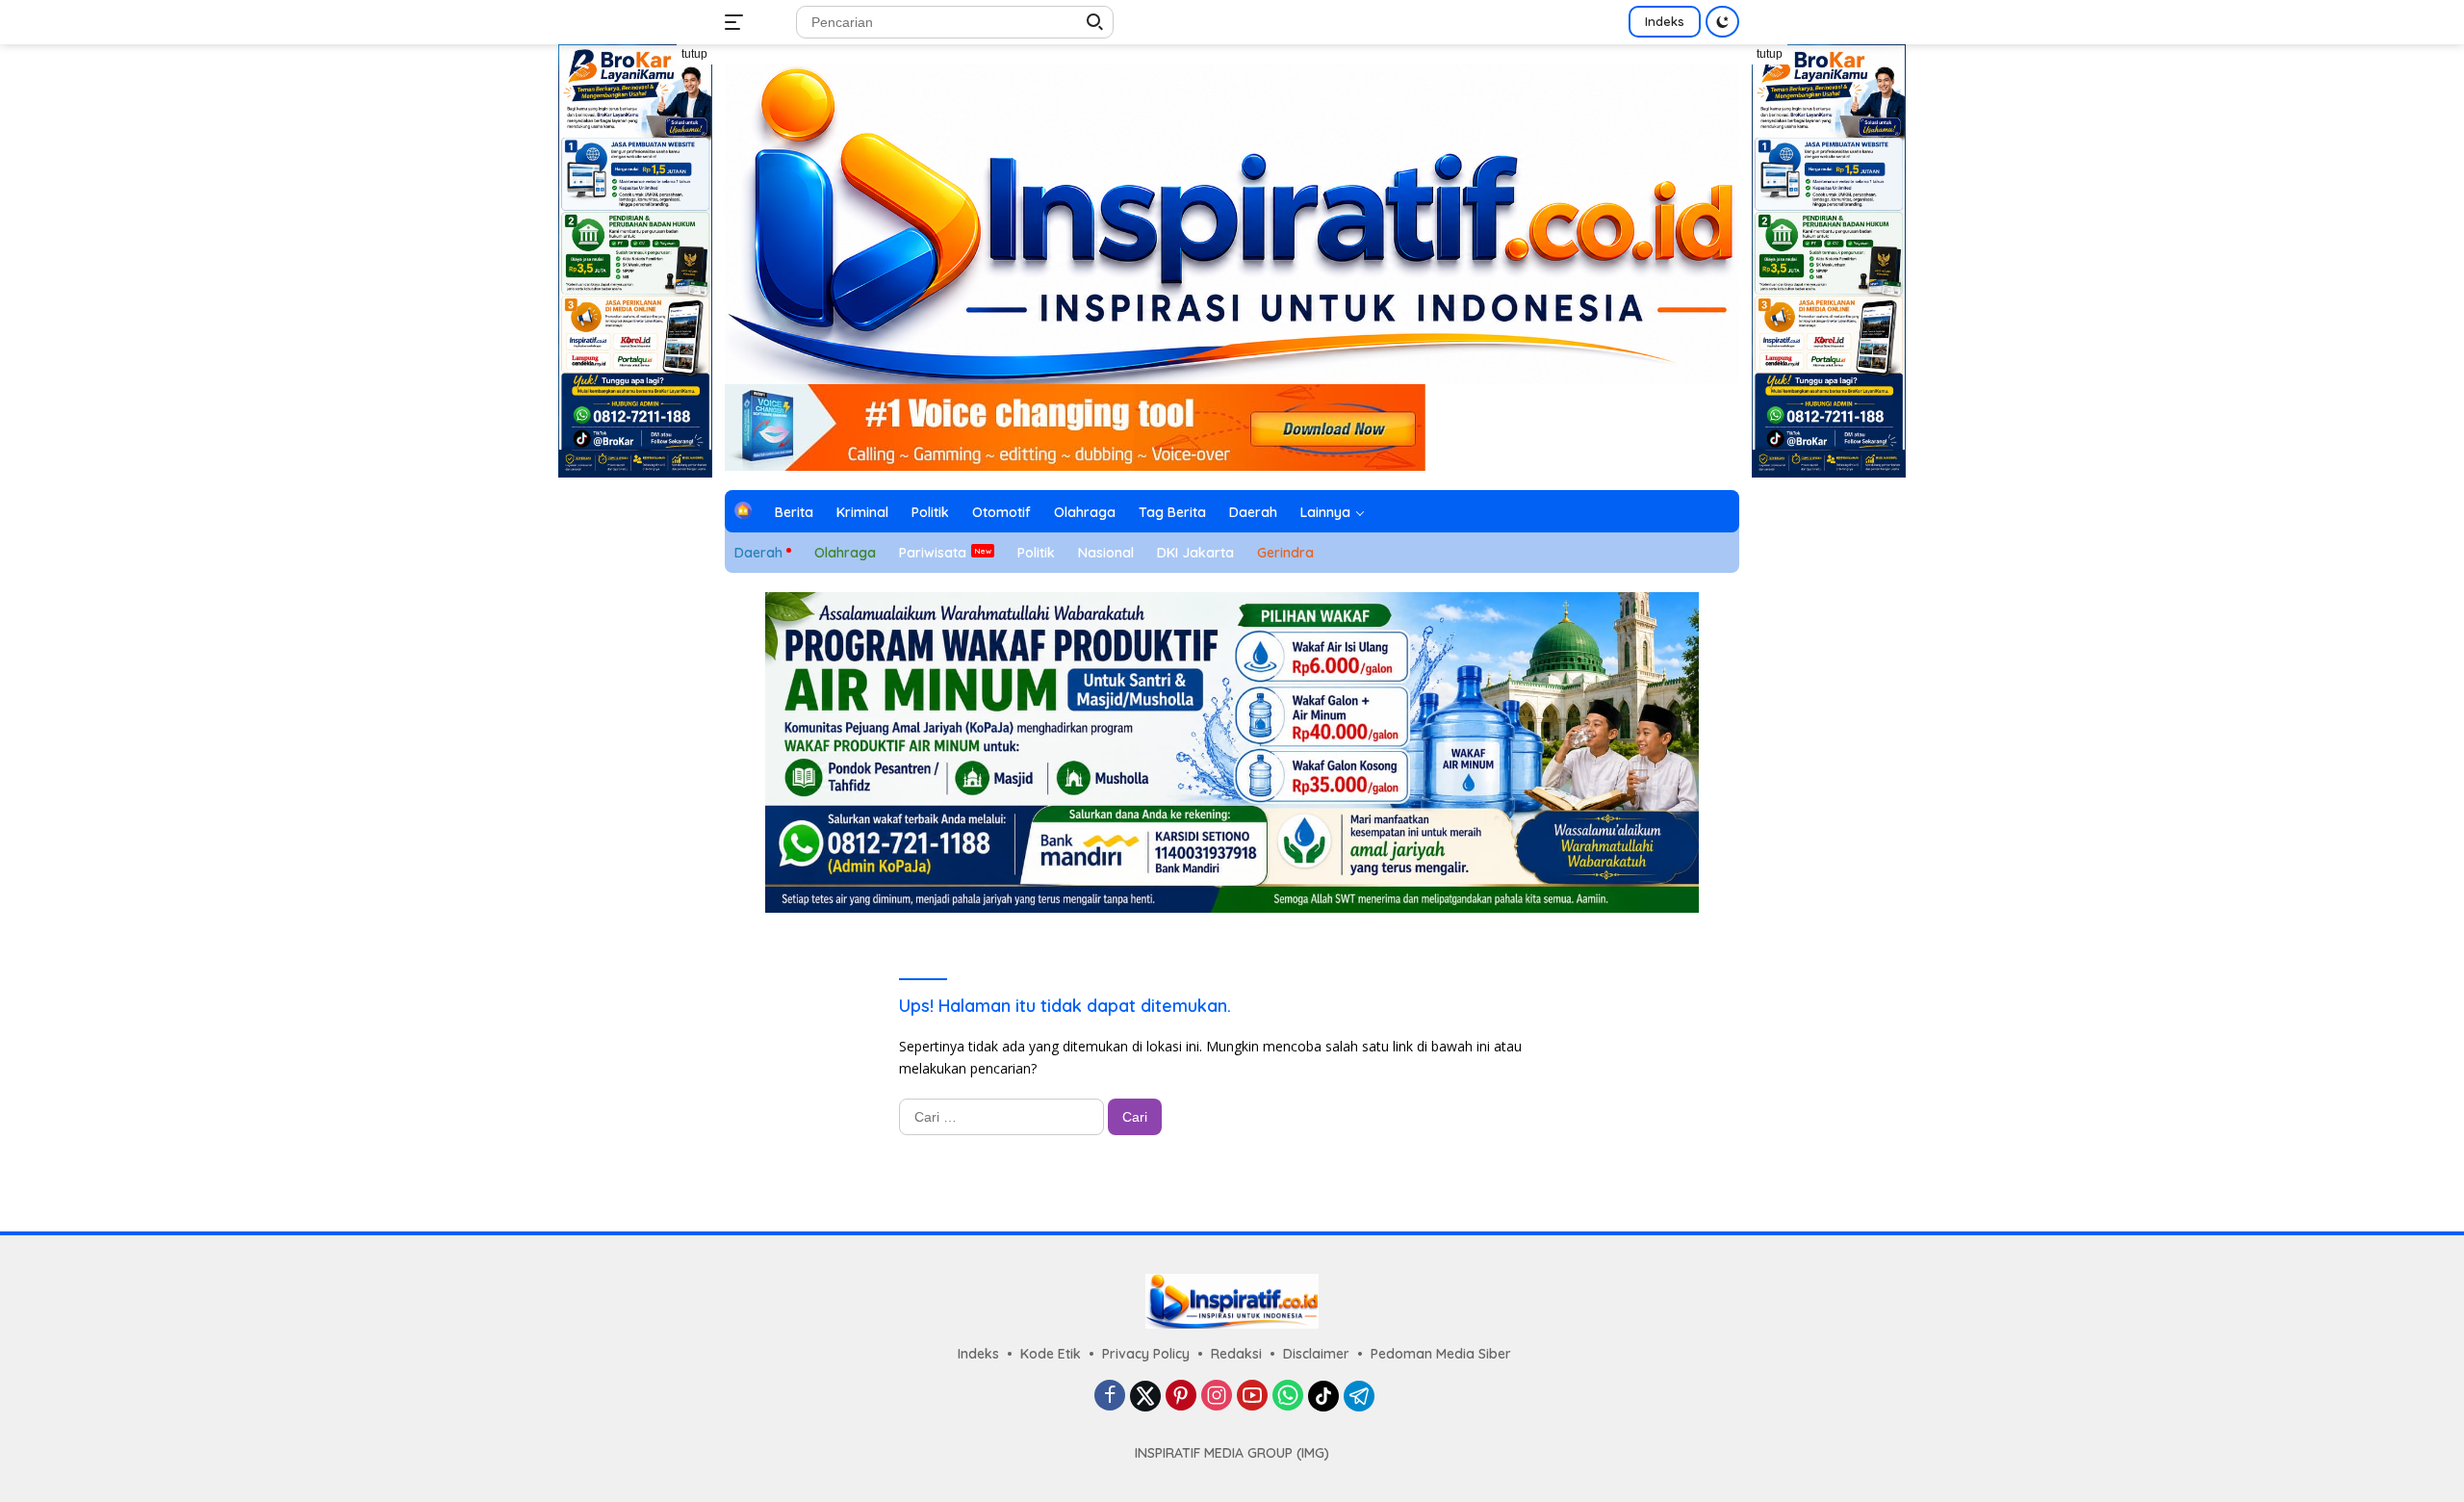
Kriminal (862, 512)
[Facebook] (1110, 1397)
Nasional (1106, 553)
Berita (794, 512)
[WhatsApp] (1288, 1397)
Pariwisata (933, 553)
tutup (694, 54)
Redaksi (1236, 1354)
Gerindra (1285, 553)
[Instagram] (1217, 1397)
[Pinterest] (1181, 1397)
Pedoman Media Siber (1441, 1354)
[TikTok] (1323, 1396)
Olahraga (1085, 512)
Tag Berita (1172, 512)
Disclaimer (1316, 1354)
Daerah (1253, 512)
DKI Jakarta (1195, 553)
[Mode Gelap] (1722, 22)
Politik (930, 512)
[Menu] (738, 22)
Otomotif (1001, 512)
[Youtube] (1252, 1397)
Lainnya (1325, 512)
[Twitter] (1145, 1396)
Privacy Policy (1146, 1354)
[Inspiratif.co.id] (1232, 222)
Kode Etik (1051, 1354)
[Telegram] (1359, 1396)
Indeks (1665, 21)
